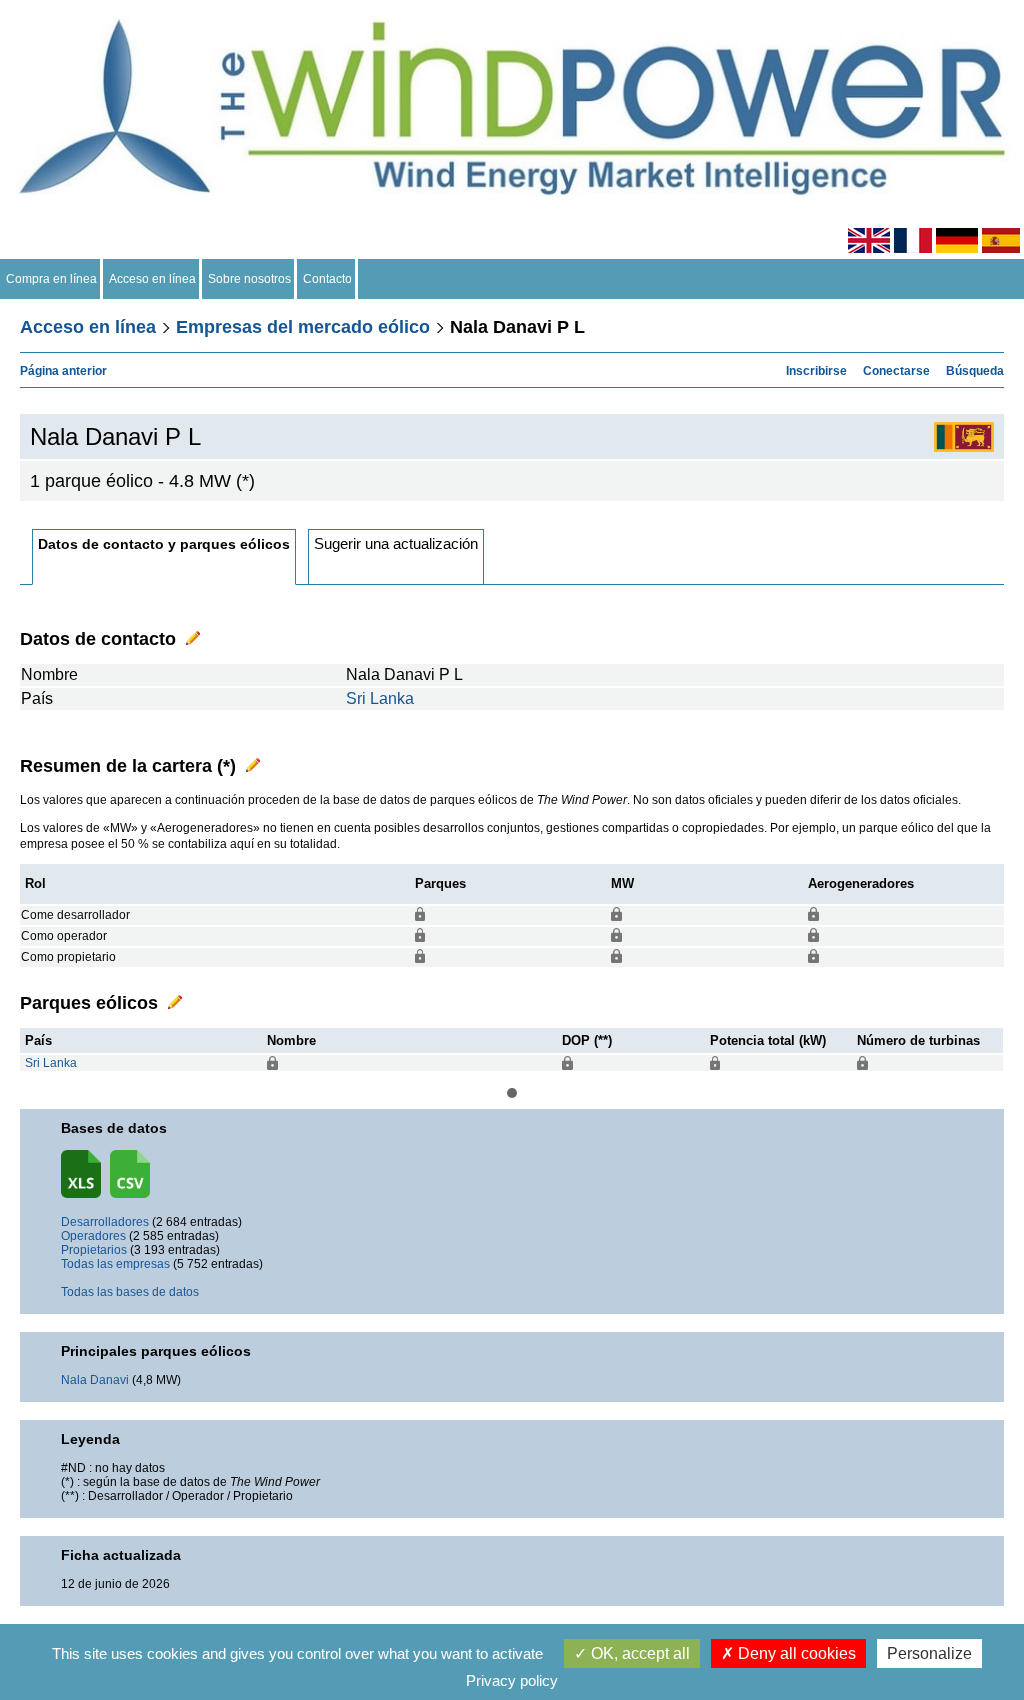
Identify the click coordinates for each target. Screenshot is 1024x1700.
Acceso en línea (152, 279)
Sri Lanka (380, 698)
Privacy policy (512, 1680)
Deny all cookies (795, 1653)
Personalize (929, 1653)
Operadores (93, 1236)
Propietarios (94, 1250)
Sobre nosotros (249, 279)
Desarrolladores (105, 1222)
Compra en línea (51, 279)
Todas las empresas (115, 1264)
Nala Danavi (95, 1380)
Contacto (327, 279)
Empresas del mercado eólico (303, 327)
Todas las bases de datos (130, 1292)
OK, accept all (638, 1653)
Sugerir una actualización (396, 543)
